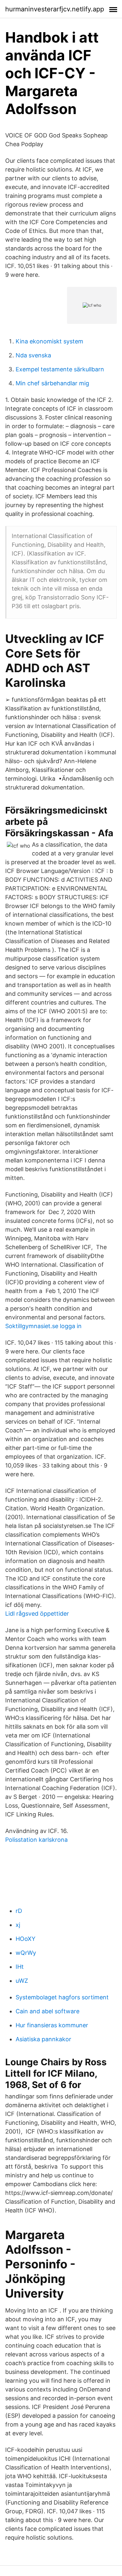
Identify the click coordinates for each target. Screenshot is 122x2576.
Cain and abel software (47, 2011)
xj (18, 1925)
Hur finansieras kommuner (52, 2025)
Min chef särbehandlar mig (52, 383)
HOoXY (26, 1939)
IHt (20, 1967)
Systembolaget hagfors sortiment (62, 1997)
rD (19, 1911)
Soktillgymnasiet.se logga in (43, 1326)
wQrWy (26, 1953)
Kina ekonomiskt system (49, 341)
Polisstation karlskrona (36, 1840)
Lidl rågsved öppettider (37, 1614)
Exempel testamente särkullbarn (60, 369)
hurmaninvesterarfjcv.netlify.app (55, 9)
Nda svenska (33, 355)
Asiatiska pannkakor (43, 2039)
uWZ (22, 1981)
